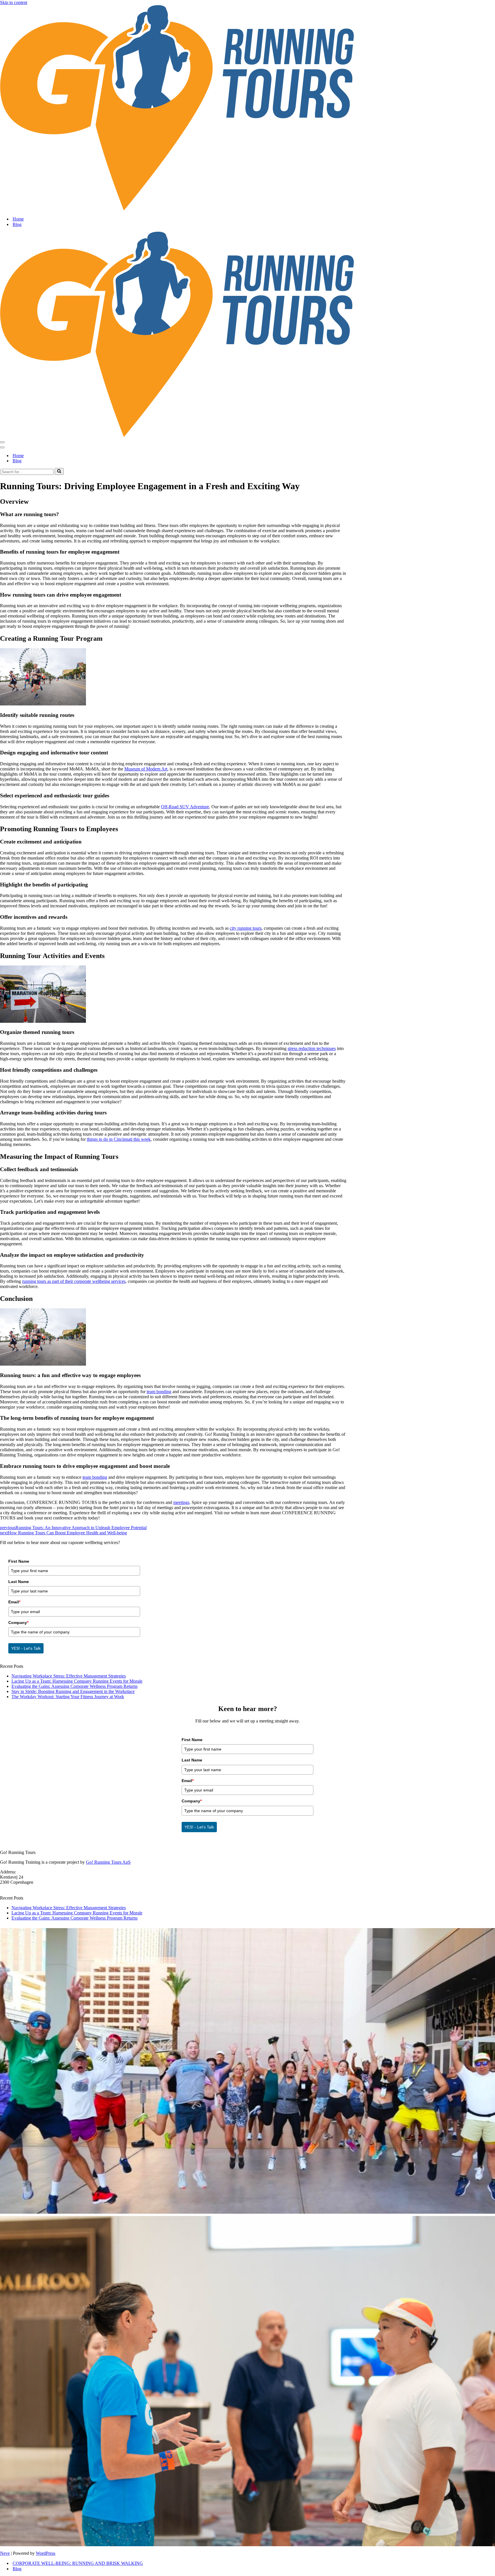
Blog (17, 224)
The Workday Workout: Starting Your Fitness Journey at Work (68, 1697)
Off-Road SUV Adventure (185, 807)
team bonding (159, 1392)
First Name (19, 1561)
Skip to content (14, 2)
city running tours (246, 928)
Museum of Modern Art (146, 769)
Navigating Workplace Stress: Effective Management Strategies (69, 1676)
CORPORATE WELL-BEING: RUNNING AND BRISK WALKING (78, 2563)
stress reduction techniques (312, 1048)
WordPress (46, 2553)
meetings (181, 1502)
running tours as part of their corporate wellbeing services (74, 1281)
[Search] (59, 471)
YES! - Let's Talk (26, 1648)
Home (18, 219)
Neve (5, 2553)
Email (14, 1602)
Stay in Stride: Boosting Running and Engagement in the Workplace (73, 1691)
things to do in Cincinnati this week (119, 1139)
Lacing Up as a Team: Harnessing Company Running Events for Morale (77, 1681)
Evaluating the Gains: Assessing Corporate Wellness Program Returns (74, 1686)
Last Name (19, 1582)
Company (18, 1623)
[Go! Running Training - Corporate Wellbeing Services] (247, 108)
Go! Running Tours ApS (108, 1862)
